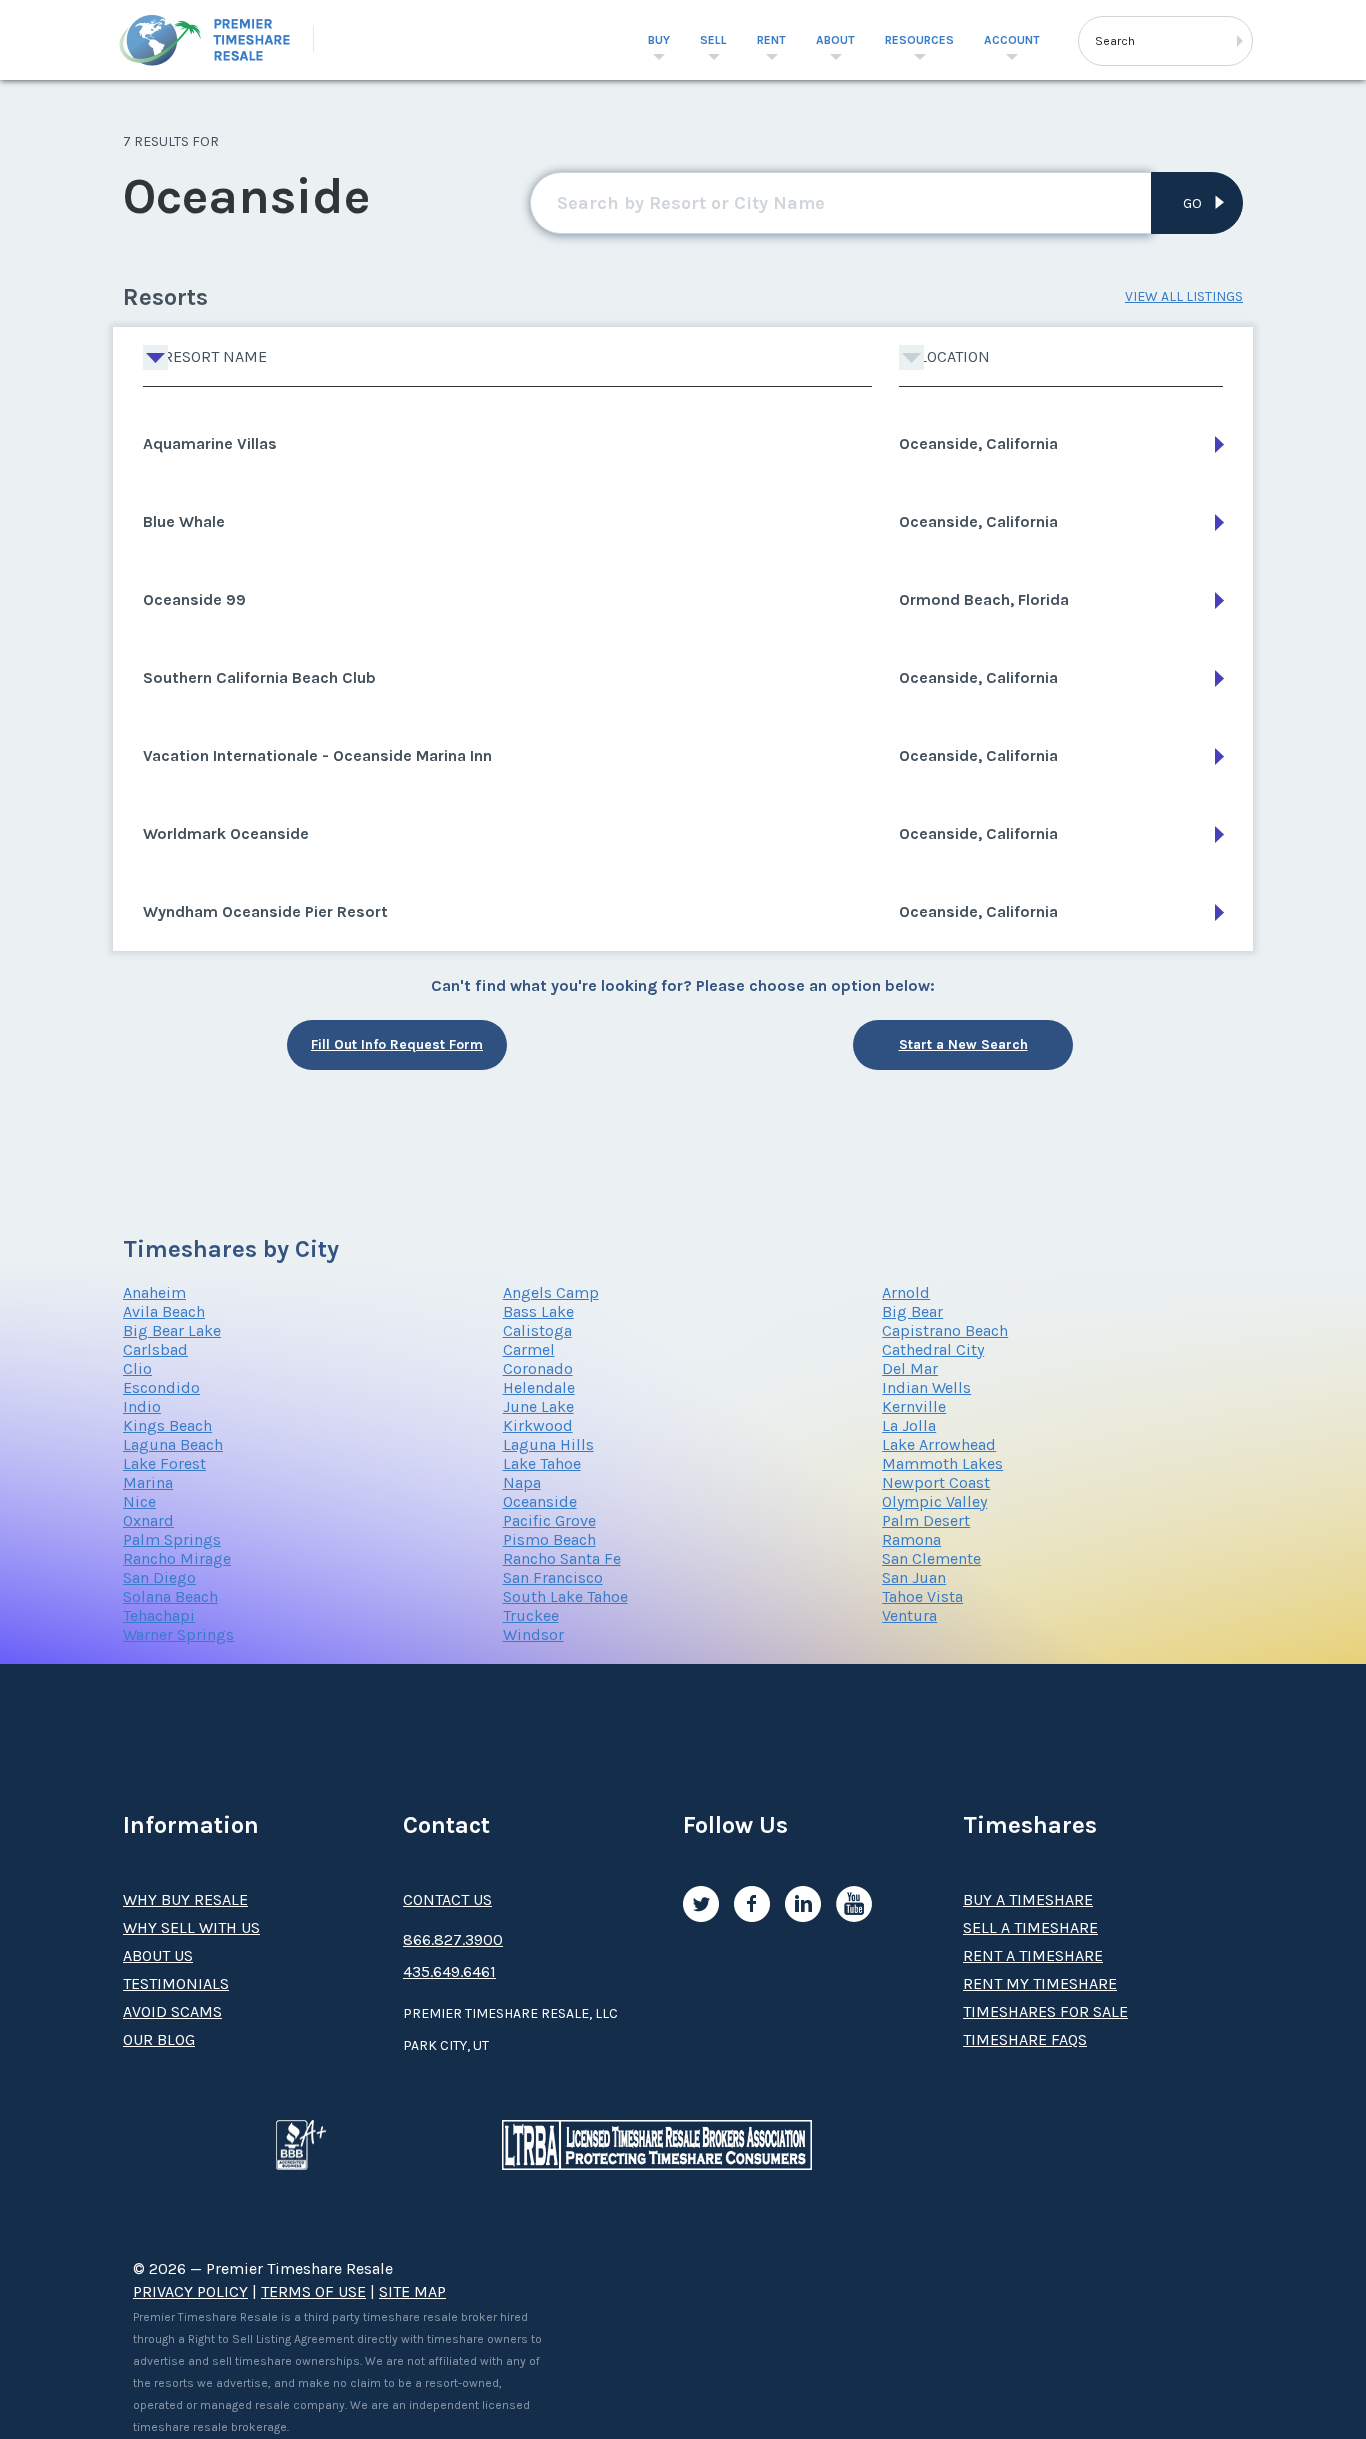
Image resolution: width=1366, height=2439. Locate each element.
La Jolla (909, 1425)
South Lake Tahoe (565, 1596)
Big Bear (912, 1311)
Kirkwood (538, 1425)
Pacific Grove (549, 1520)
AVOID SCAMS (172, 2011)
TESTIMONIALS (176, 1983)
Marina (148, 1482)
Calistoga (537, 1330)
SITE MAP (412, 2291)
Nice (139, 1501)
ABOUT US (158, 1955)
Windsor (533, 1634)
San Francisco (553, 1577)
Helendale (539, 1387)
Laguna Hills (548, 1444)
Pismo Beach (549, 1539)
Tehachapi (159, 1615)
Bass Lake (538, 1311)
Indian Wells (926, 1387)
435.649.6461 (449, 1971)
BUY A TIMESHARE (1028, 1899)
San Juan (914, 1577)
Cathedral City (933, 1349)
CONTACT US (447, 1899)
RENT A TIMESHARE (1033, 1955)
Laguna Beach (173, 1444)
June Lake (538, 1406)
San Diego (159, 1577)
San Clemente (931, 1558)
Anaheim (154, 1292)
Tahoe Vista (922, 1596)
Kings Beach (167, 1425)
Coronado (538, 1368)
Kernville (914, 1406)
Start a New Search (963, 1044)
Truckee (531, 1615)
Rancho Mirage (177, 1558)
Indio (142, 1406)
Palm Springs (172, 1539)
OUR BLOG (159, 2039)
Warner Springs (178, 1634)
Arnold (906, 1292)
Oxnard (148, 1520)
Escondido (161, 1387)
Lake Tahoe (542, 1463)
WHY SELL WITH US (191, 1927)
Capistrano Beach (945, 1330)
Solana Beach (170, 1596)
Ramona (911, 1539)
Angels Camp (551, 1292)
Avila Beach (164, 1311)
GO (1192, 203)
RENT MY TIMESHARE (1040, 1983)
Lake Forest (164, 1463)
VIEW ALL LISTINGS (1184, 296)
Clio (137, 1368)
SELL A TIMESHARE (1030, 1927)
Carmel (529, 1349)
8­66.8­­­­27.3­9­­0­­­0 (453, 1939)
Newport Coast (936, 1482)
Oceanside (540, 1501)
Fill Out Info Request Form (397, 1044)
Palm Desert (926, 1520)
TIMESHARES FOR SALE (1045, 2011)
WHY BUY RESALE (185, 1899)
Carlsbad (155, 1349)
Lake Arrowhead (939, 1444)
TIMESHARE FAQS (1025, 2039)
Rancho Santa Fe (562, 1558)
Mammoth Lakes (942, 1463)
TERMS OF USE (313, 2291)
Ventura (909, 1615)
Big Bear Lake (172, 1330)
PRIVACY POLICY (190, 2291)
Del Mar (910, 1368)
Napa (522, 1482)
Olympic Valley (934, 1501)
